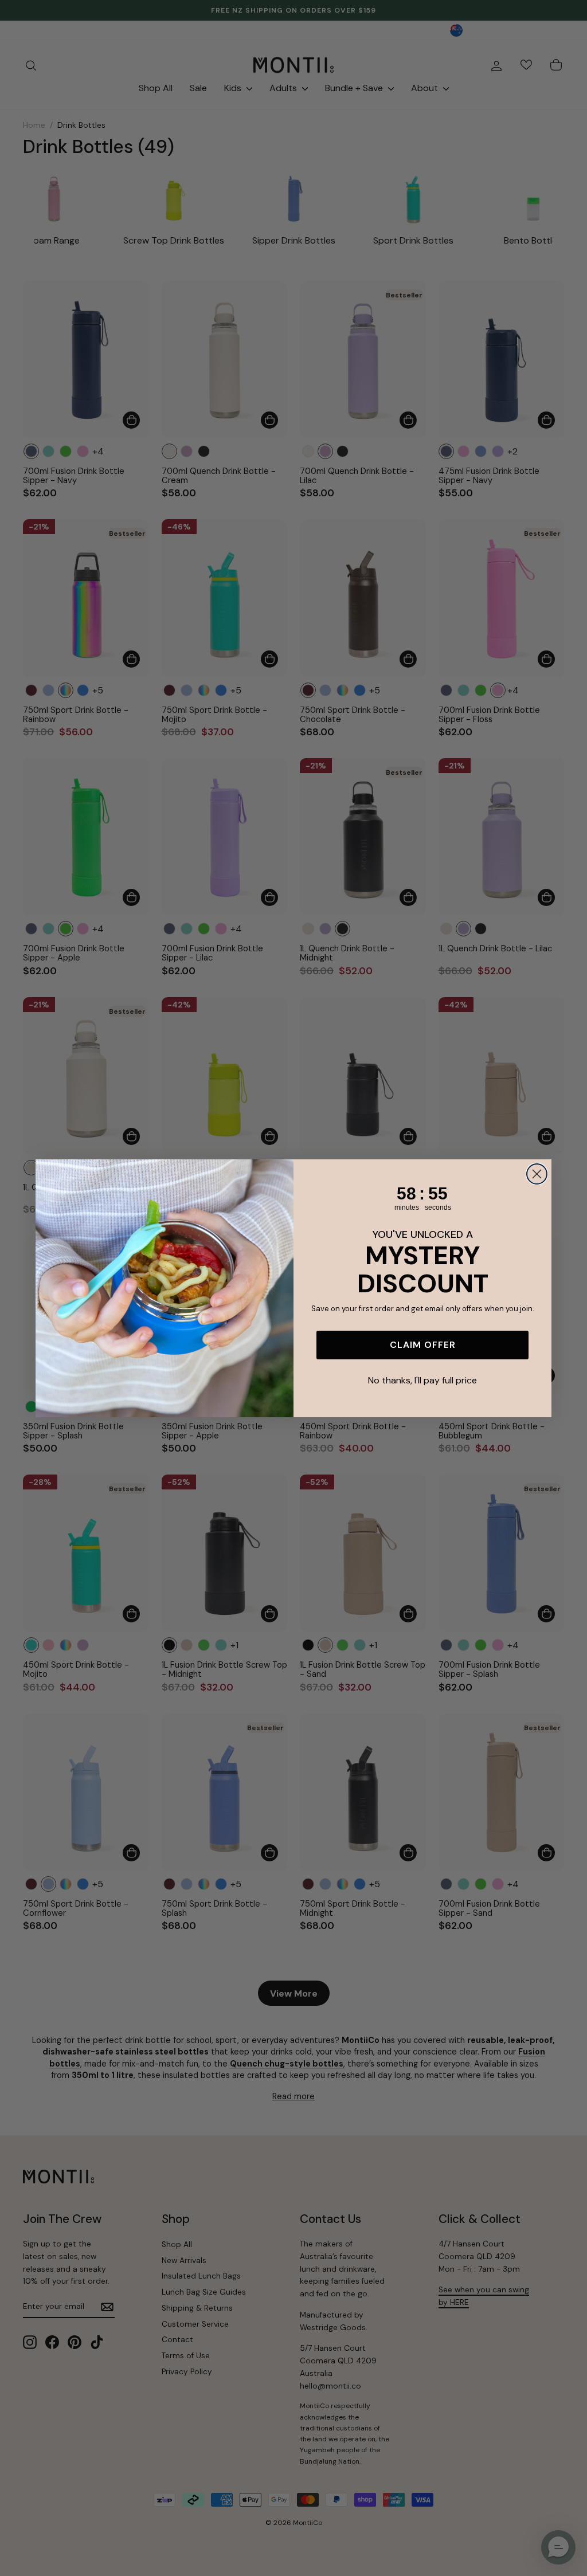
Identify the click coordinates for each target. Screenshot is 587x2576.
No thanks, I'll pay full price (422, 1380)
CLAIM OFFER (423, 1345)
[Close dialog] (537, 1174)
